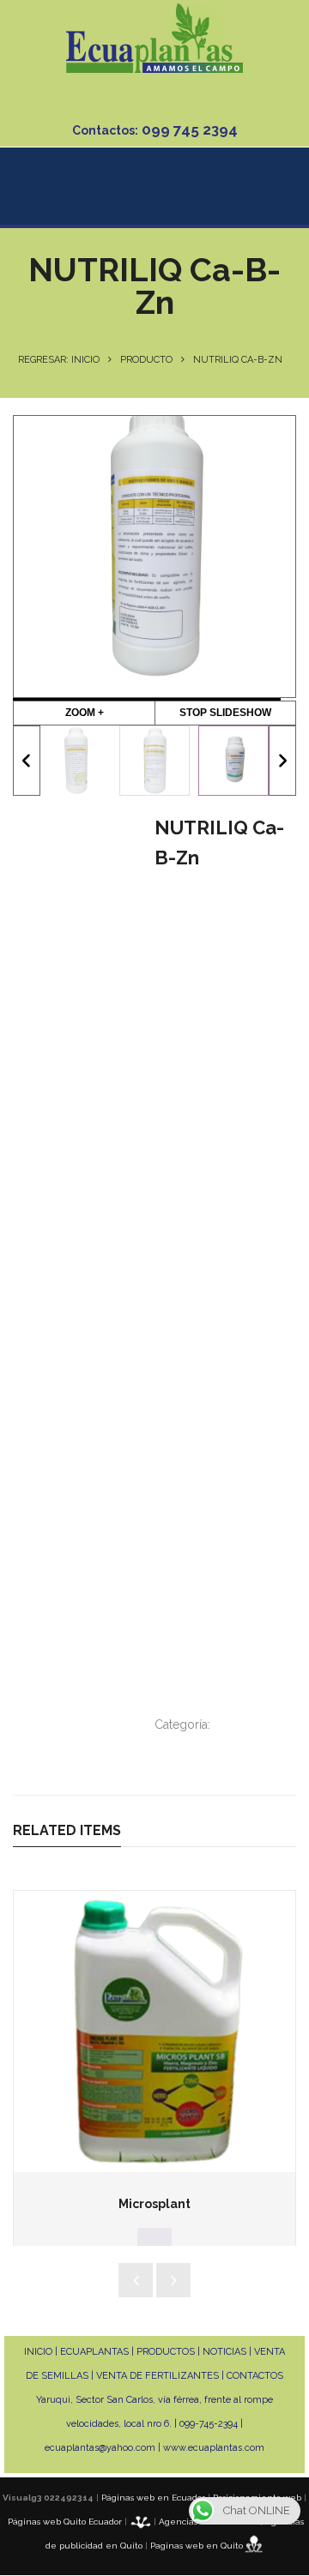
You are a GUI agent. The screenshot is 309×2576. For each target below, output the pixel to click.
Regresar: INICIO (59, 360)
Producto (146, 360)
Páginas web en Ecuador (153, 2498)
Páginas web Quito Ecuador (65, 2522)
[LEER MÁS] (154, 2241)
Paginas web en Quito (197, 2546)
